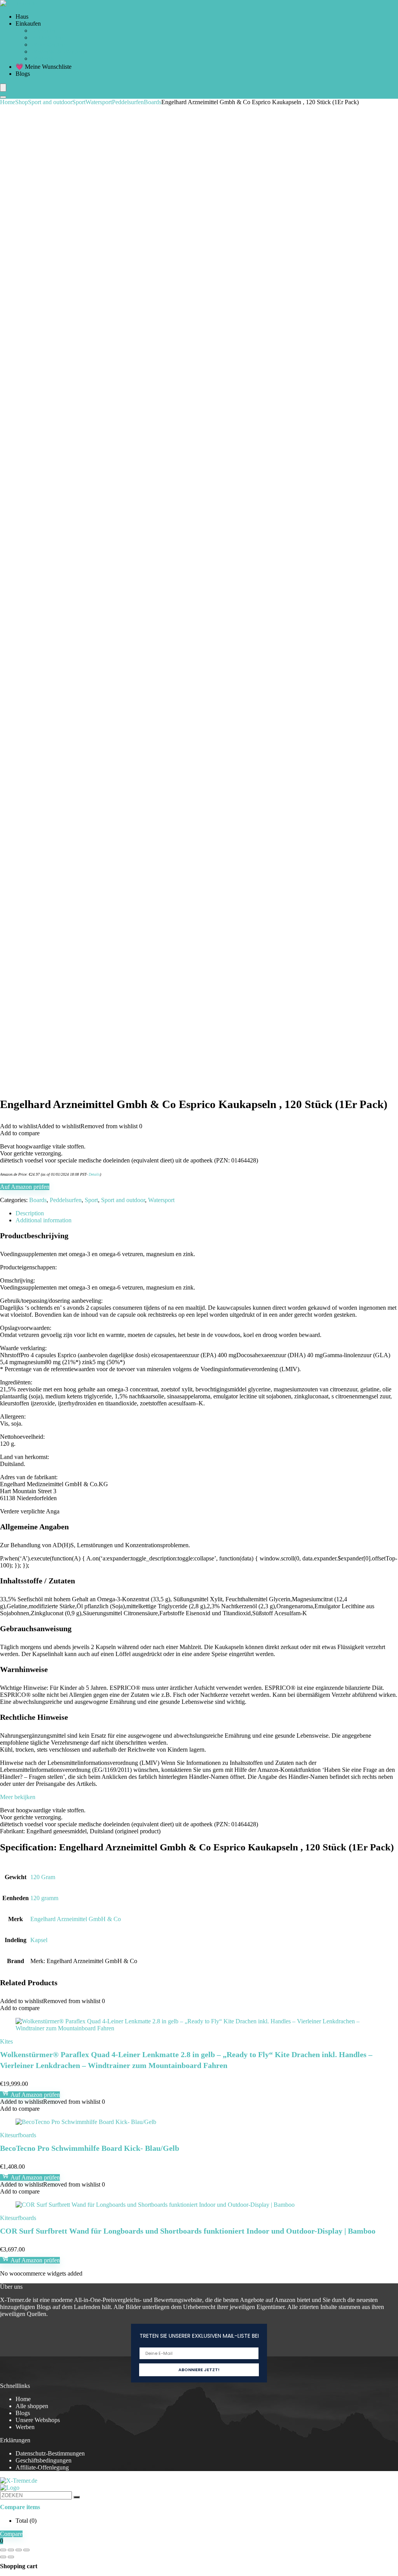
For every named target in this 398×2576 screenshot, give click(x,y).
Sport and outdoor (50, 102)
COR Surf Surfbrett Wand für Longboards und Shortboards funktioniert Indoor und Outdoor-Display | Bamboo (188, 2231)
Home (8, 102)
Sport (79, 102)
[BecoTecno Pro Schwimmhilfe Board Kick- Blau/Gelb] (86, 2122)
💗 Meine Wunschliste (44, 67)
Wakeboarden (48, 45)
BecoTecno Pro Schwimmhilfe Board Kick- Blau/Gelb (90, 2148)
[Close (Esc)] (26, 2550)
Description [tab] (30, 1213)
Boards (153, 102)
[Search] (3, 97)
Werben (25, 2427)
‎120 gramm (44, 1898)
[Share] (19, 2550)
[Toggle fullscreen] (11, 2550)
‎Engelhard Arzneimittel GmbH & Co (76, 1919)
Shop (22, 102)
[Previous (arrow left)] (3, 2557)
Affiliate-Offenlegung (42, 2467)
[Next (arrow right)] (11, 2557)
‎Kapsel (39, 1940)
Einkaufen (28, 24)
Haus (22, 17)
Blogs (23, 74)
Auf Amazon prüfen (25, 1187)
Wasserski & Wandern (58, 51)
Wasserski (43, 58)
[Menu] (3, 88)
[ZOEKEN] (77, 2497)
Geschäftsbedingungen (44, 2460)
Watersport (99, 102)
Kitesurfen (44, 31)
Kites (6, 2041)
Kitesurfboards (18, 2135)
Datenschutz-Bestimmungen (50, 2453)
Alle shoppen (32, 2406)
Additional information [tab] (44, 1220)
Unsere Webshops (38, 2420)
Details (94, 1174)
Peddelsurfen (47, 38)
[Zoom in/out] (3, 2550)
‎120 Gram (43, 1877)
